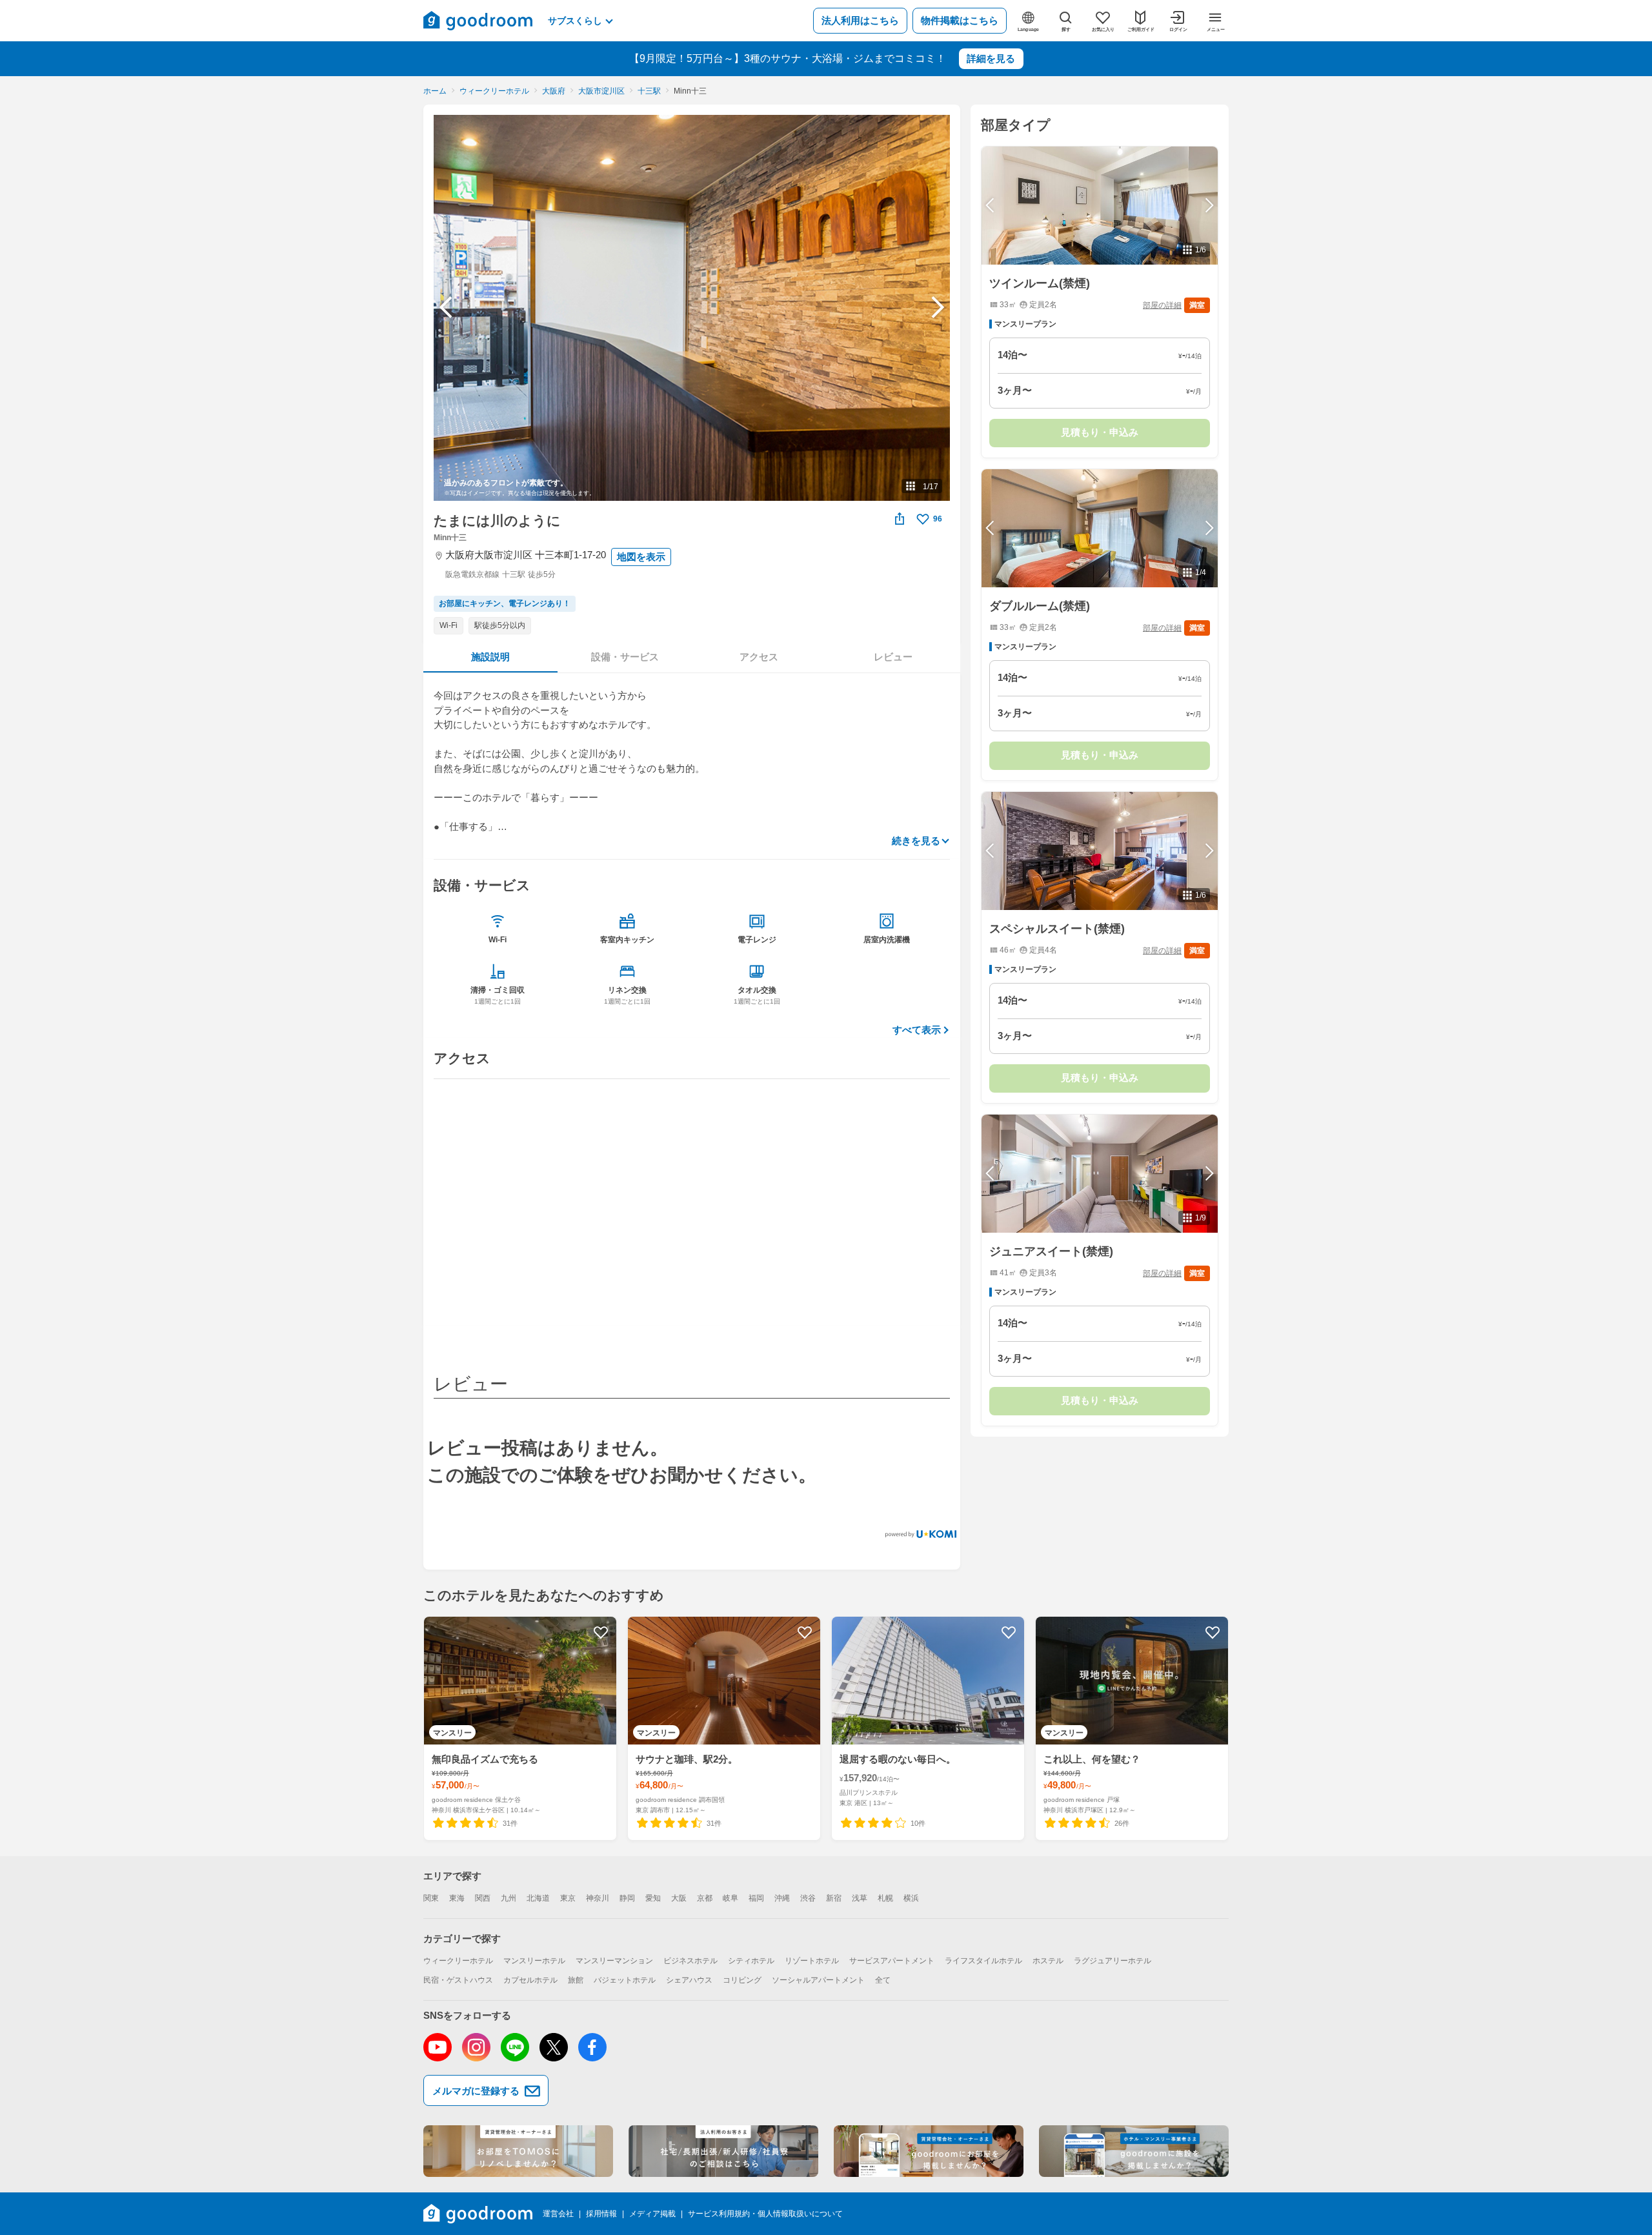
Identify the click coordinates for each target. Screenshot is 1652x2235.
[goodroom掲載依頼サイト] (929, 2151)
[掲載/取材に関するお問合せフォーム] (1134, 2151)
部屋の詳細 (1162, 305)
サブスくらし (575, 21)
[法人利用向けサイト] (723, 2151)
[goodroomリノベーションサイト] (518, 2151)
